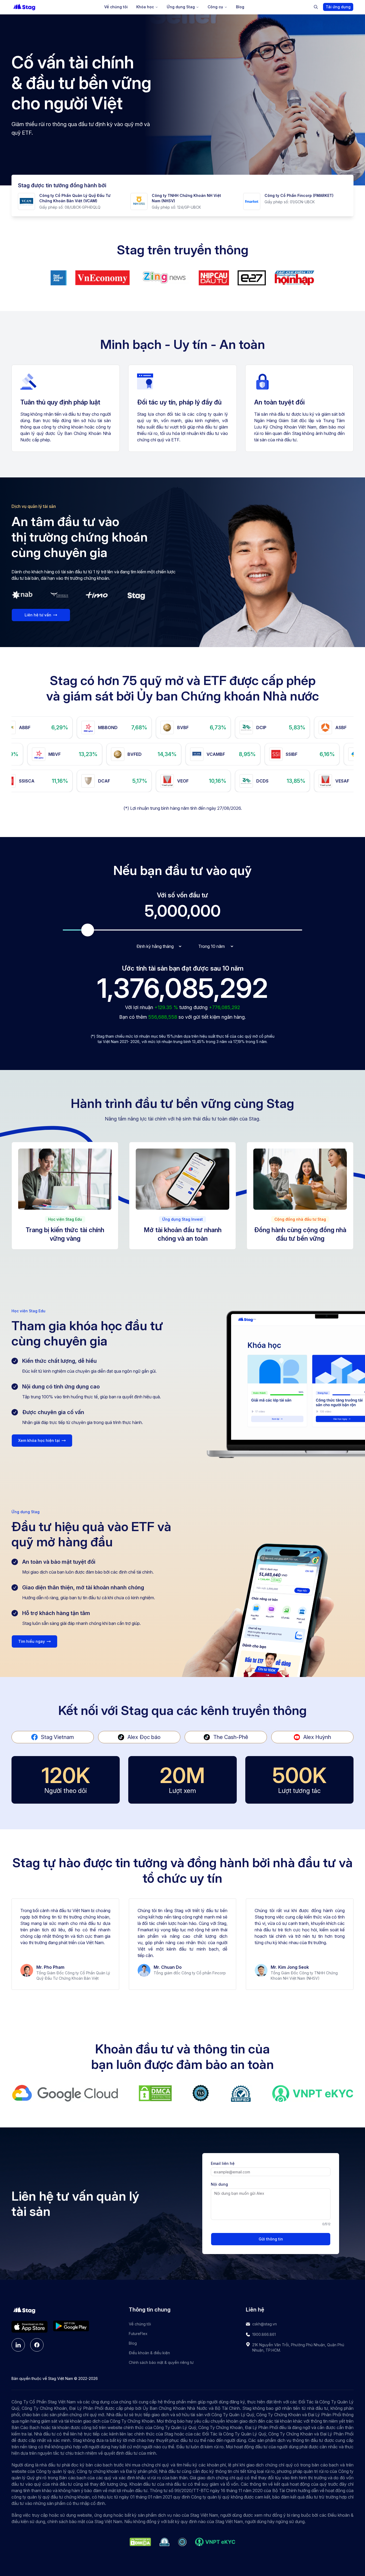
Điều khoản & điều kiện (149, 2353)
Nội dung (219, 2184)
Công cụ (215, 7)
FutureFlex (138, 2334)
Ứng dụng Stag (181, 7)
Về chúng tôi (116, 7)
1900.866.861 (264, 2334)
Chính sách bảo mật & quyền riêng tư (161, 2362)
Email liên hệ (223, 2163)
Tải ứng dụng (338, 7)
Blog (240, 7)
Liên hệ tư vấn (38, 615)
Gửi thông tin (271, 2239)
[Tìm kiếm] (316, 7)
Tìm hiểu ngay (32, 1641)
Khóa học (145, 7)
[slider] (88, 930)
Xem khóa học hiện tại (39, 1440)
